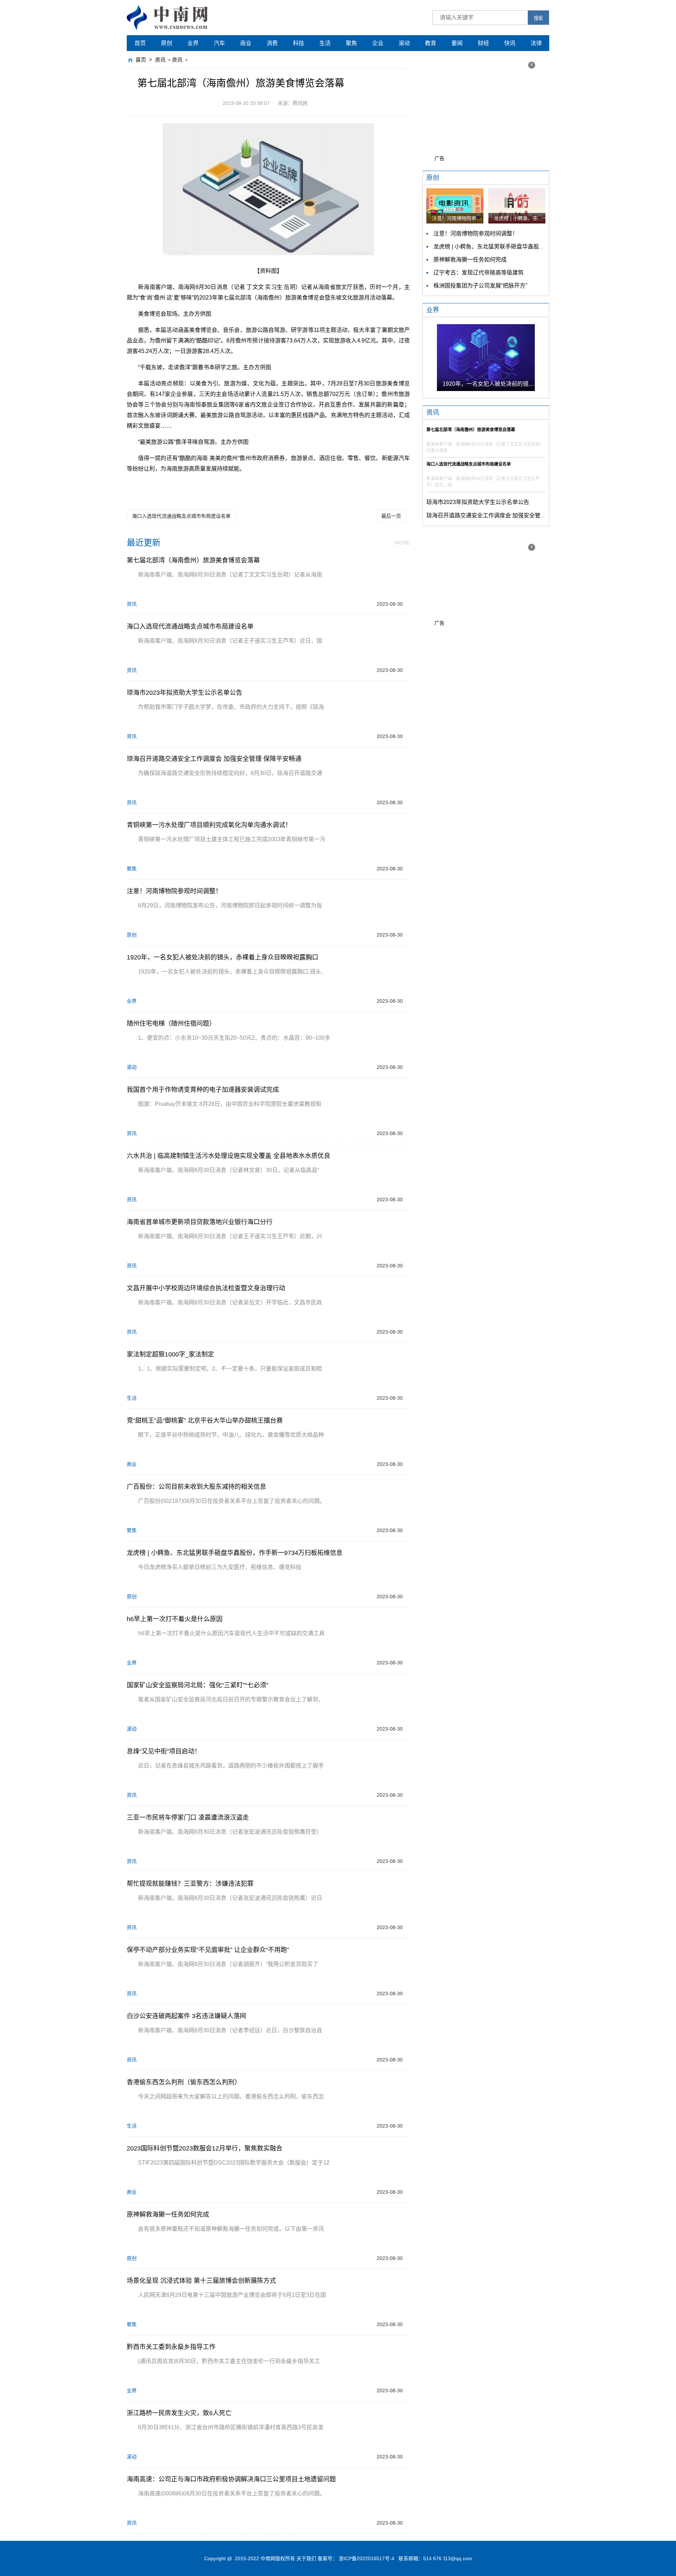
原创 (167, 43)
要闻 (457, 43)
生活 (325, 43)
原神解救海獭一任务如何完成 (470, 260)
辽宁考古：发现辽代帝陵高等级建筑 (478, 273)
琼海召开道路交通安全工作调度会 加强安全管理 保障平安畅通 (504, 515)
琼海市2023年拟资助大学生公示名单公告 (478, 502)
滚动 (404, 43)
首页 (140, 43)
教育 (431, 43)
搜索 (538, 18)
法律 (536, 43)
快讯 (510, 43)
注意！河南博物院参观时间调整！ (476, 234)
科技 (299, 43)
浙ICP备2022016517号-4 (367, 2558)
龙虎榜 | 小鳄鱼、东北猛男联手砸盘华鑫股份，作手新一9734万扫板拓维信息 (529, 247)
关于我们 (306, 2558)
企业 (378, 43)
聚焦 (351, 43)
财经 (483, 43)
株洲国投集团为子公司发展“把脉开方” (480, 286)
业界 (193, 43)
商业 (246, 43)
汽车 (219, 43)
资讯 (160, 60)
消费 (272, 43)
